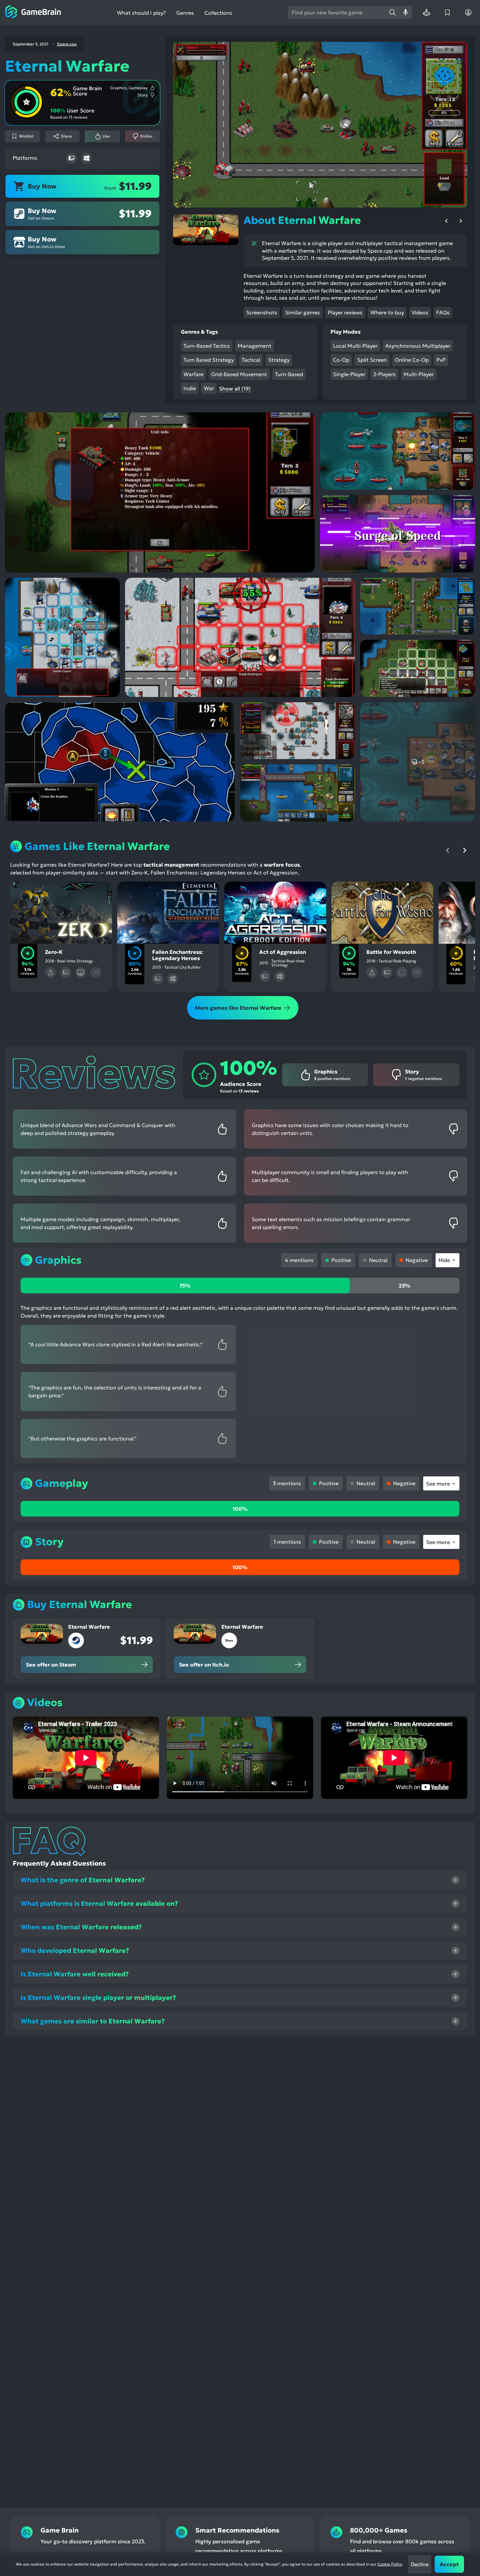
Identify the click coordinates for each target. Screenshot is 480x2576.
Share (66, 136)
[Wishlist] (447, 12)
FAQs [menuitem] (443, 312)
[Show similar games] (98, 892)
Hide (444, 1260)
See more (438, 1484)
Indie (190, 388)
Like (106, 136)
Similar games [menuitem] (303, 312)
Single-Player (349, 374)
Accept (449, 2564)
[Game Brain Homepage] (33, 12)
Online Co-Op (412, 360)
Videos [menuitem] (420, 312)
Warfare (193, 374)
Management (255, 346)
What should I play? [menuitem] (141, 13)
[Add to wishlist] (24, 892)
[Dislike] (61, 892)
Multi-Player (419, 374)
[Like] (43, 892)
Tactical (251, 360)
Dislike (146, 136)
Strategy (279, 360)
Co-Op (341, 360)
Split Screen (372, 360)
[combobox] (337, 12)
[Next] (465, 850)
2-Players (384, 374)
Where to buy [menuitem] (387, 312)
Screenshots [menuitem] (262, 312)
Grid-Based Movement (239, 374)
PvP (441, 360)
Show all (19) (235, 389)
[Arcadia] (426, 12)
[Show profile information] (468, 12)
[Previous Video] (446, 221)
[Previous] (448, 850)
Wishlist (26, 136)
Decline (420, 2564)
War (209, 388)
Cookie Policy (390, 2564)
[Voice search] (406, 12)
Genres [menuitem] (185, 13)
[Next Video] (461, 221)
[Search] (392, 12)
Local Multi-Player (355, 346)
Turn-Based (289, 374)
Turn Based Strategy (209, 360)
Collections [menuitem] (218, 13)
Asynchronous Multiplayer (418, 346)
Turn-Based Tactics (207, 346)
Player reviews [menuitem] (345, 312)
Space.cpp (67, 44)
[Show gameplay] (79, 892)
